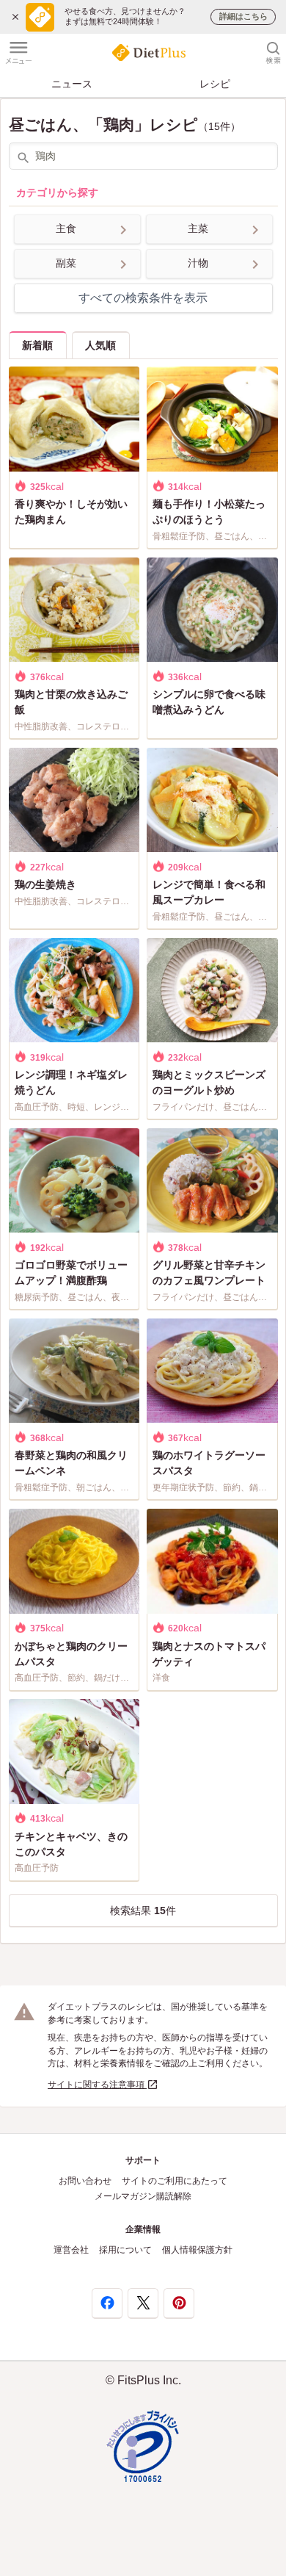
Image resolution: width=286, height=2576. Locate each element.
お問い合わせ (85, 2181)
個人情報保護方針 (197, 2250)
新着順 (37, 345)
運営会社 (71, 2250)
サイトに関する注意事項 (97, 2085)
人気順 (100, 345)
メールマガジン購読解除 (143, 2196)
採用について (125, 2250)
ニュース (72, 84)
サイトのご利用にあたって (175, 2181)
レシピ (215, 84)
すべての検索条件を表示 (143, 298)
